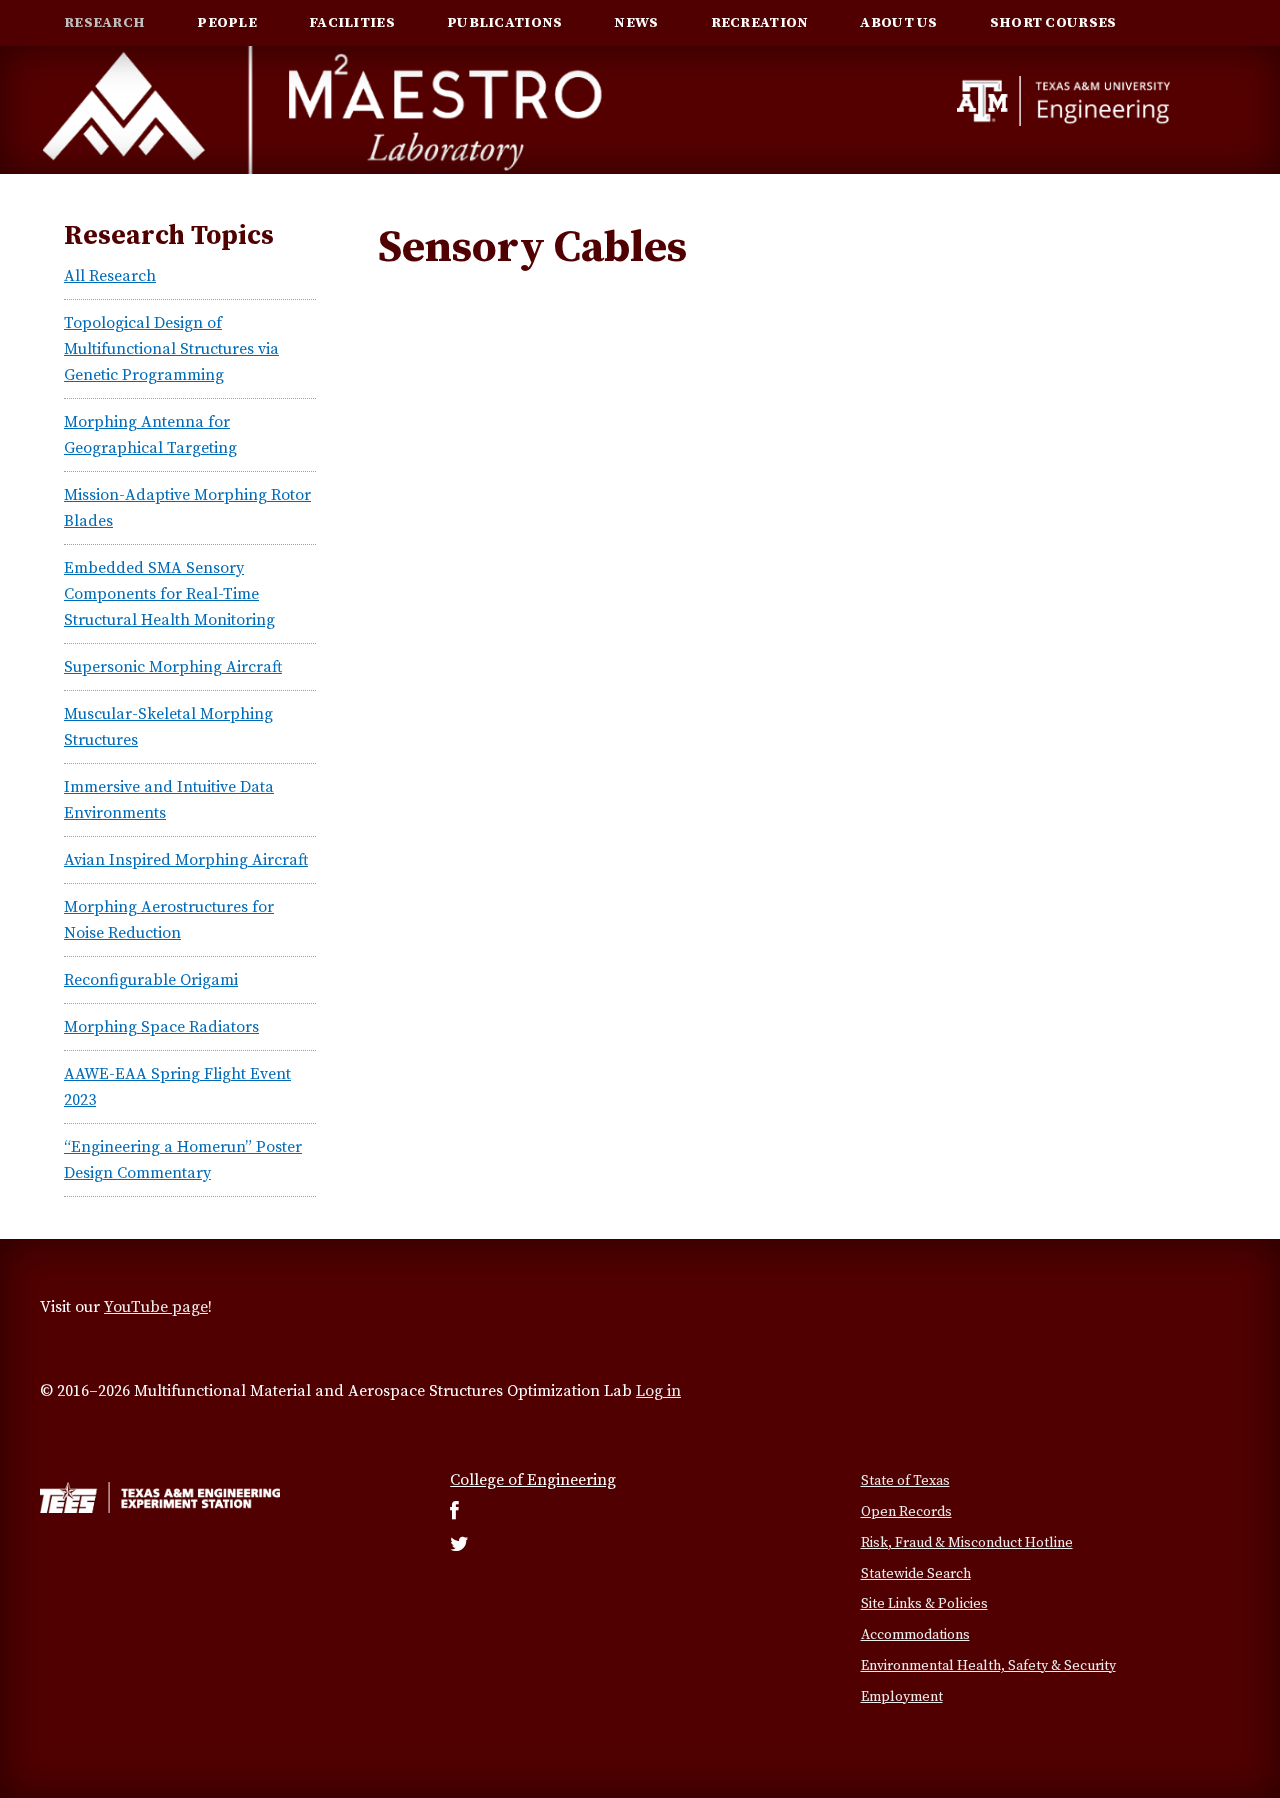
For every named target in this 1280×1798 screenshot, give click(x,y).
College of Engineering (533, 1480)
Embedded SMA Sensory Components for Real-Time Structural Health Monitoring (169, 594)
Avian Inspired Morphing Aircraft (186, 860)
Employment (902, 1697)
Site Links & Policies (924, 1604)
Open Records (906, 1512)
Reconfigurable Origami (151, 980)
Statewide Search (916, 1574)
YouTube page (156, 1307)
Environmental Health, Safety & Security (988, 1666)
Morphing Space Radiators (161, 1027)
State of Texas (905, 1481)
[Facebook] (454, 1513)
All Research (110, 276)
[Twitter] (459, 1546)
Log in (658, 1391)
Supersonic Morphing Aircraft (173, 667)
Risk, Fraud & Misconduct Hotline (967, 1543)
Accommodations (915, 1635)
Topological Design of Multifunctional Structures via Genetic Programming (171, 349)
